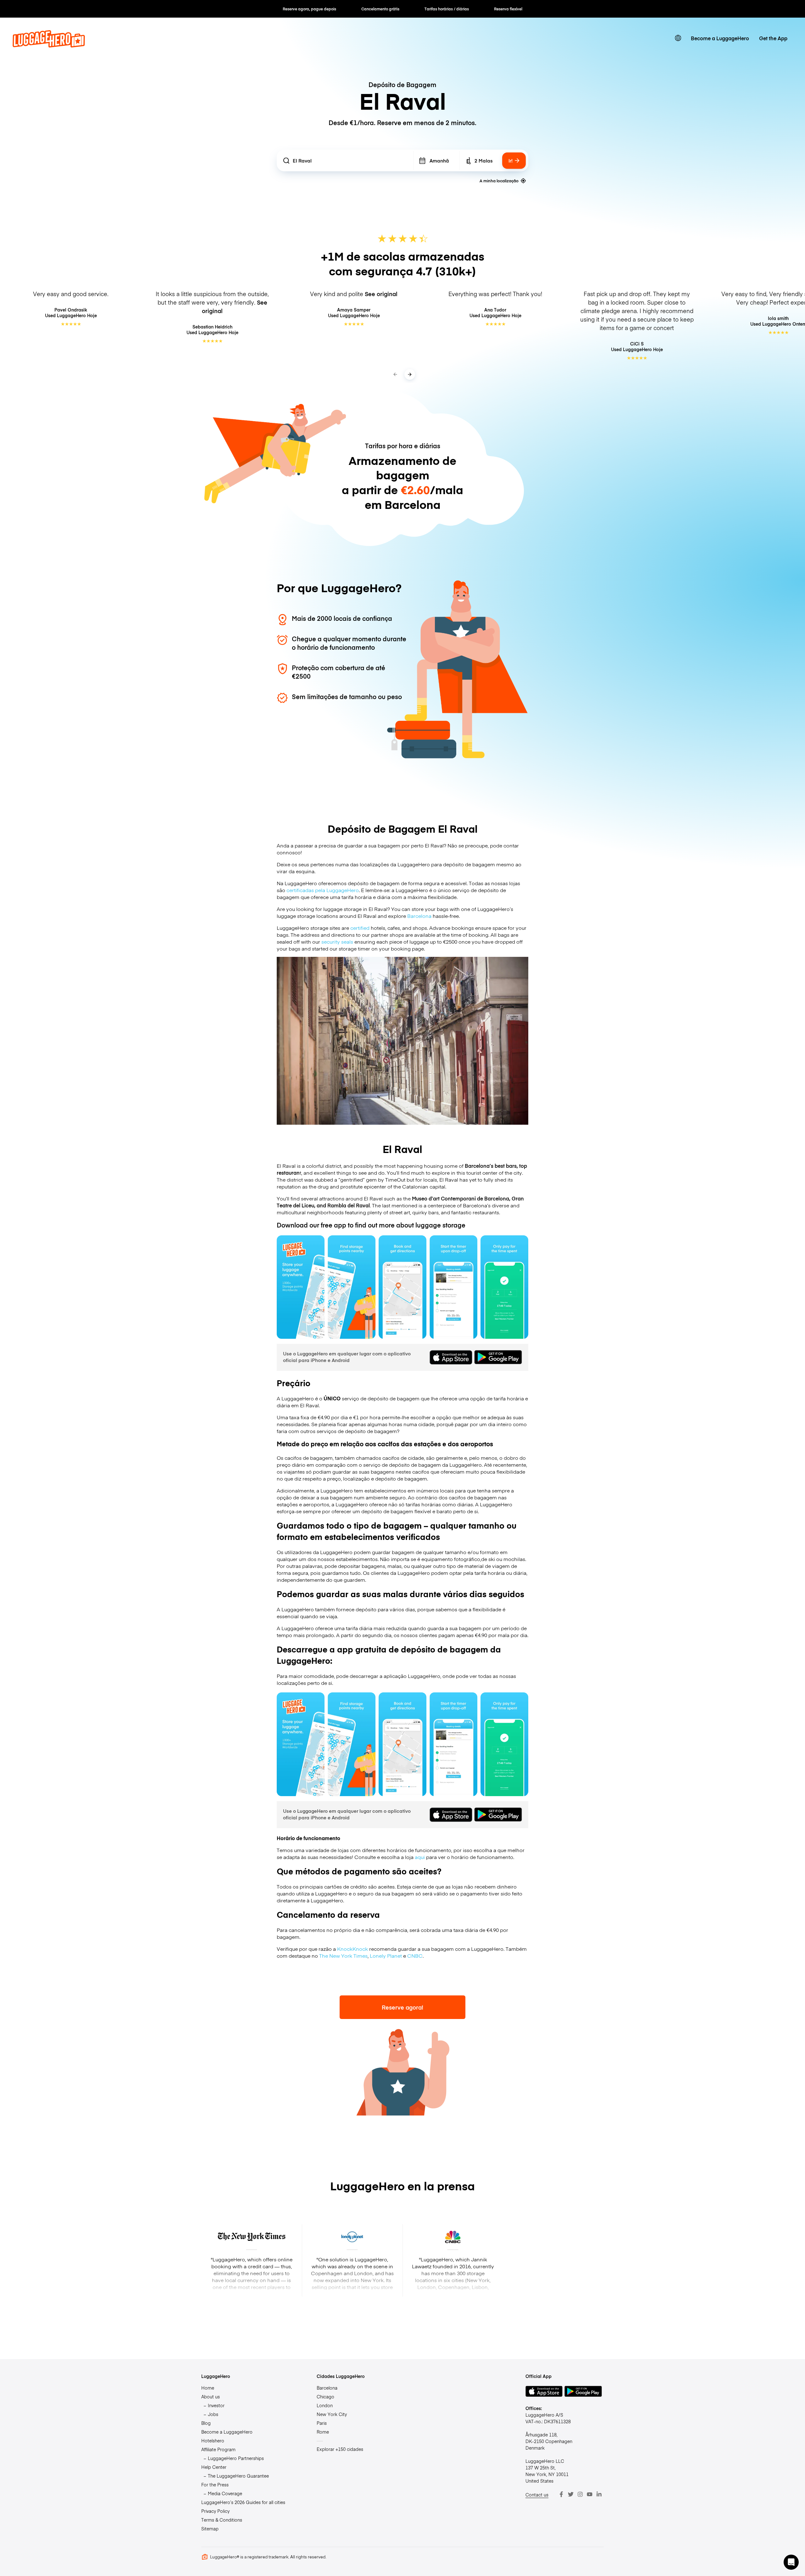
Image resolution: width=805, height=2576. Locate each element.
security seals (337, 941)
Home (208, 2388)
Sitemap (210, 2529)
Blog (206, 2423)
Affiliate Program (218, 2449)
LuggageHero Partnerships (236, 2458)
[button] (791, 2562)
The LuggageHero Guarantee (238, 2476)
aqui (420, 1857)
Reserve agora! (402, 2007)
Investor (216, 2405)
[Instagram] (580, 2494)
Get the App (773, 38)
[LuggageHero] (49, 45)
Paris (322, 2423)
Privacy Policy (215, 2511)
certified (360, 928)
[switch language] (678, 38)
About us (211, 2397)
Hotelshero (213, 2441)
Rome (323, 2432)
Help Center (214, 2467)
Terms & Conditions (222, 2520)
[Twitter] (571, 2494)
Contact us (537, 2495)
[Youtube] (590, 2494)
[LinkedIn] (599, 2494)
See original (381, 294)
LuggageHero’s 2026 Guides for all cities (243, 2502)
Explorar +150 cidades (340, 2449)
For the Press (215, 2485)
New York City (332, 2414)
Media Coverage (225, 2493)
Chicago (325, 2397)
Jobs (213, 2414)
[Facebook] (561, 2494)
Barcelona (419, 916)
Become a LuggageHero (720, 38)
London (325, 2405)
